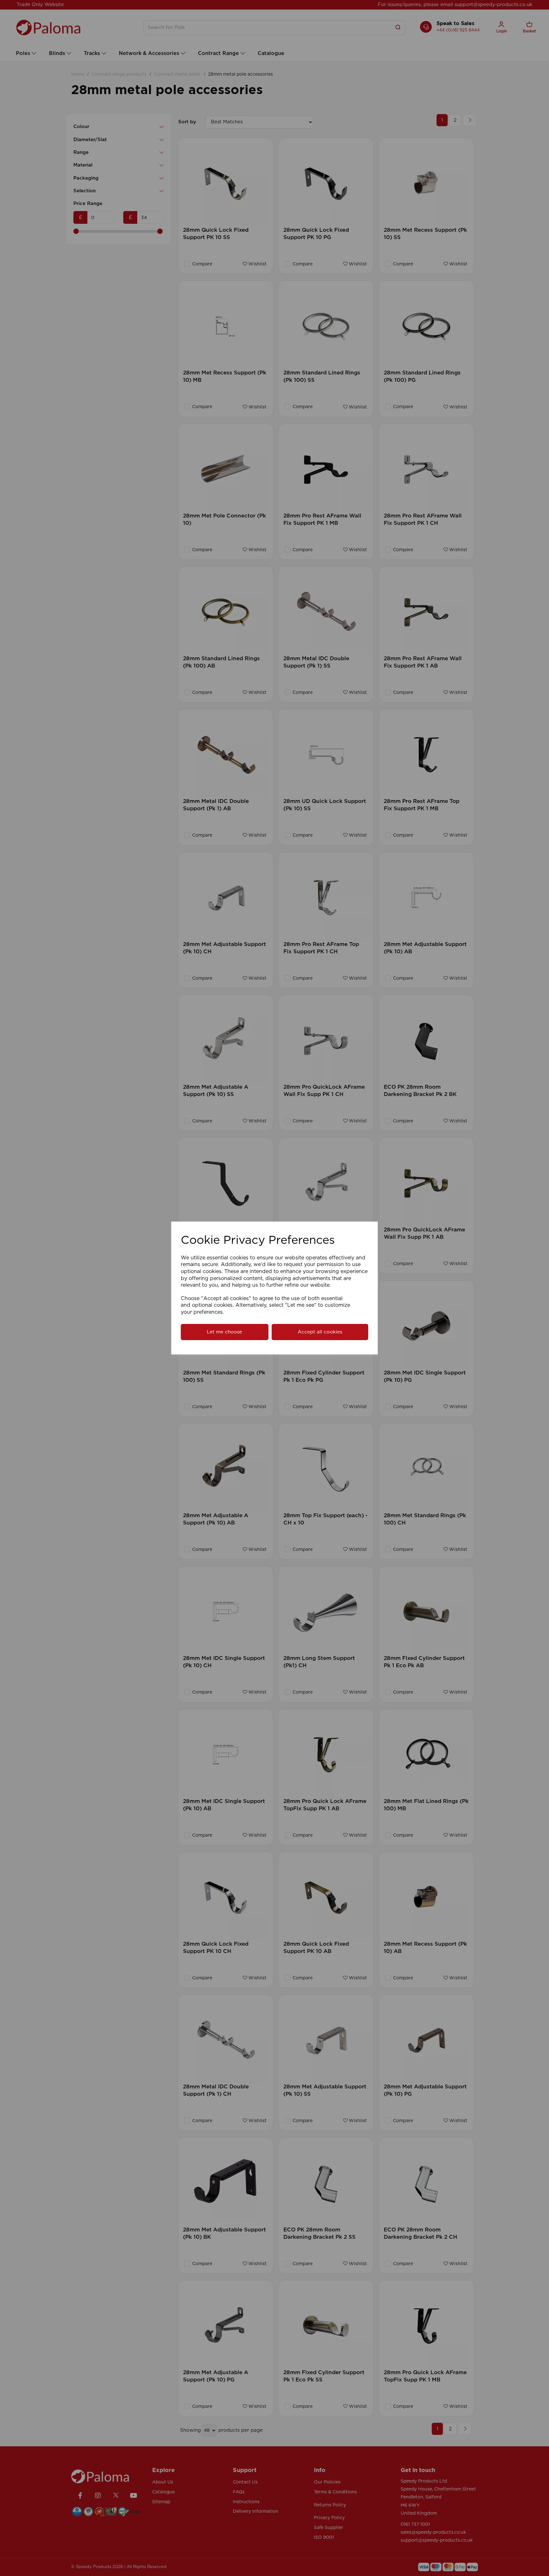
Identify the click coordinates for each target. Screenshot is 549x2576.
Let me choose (224, 1332)
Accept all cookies (320, 1332)
